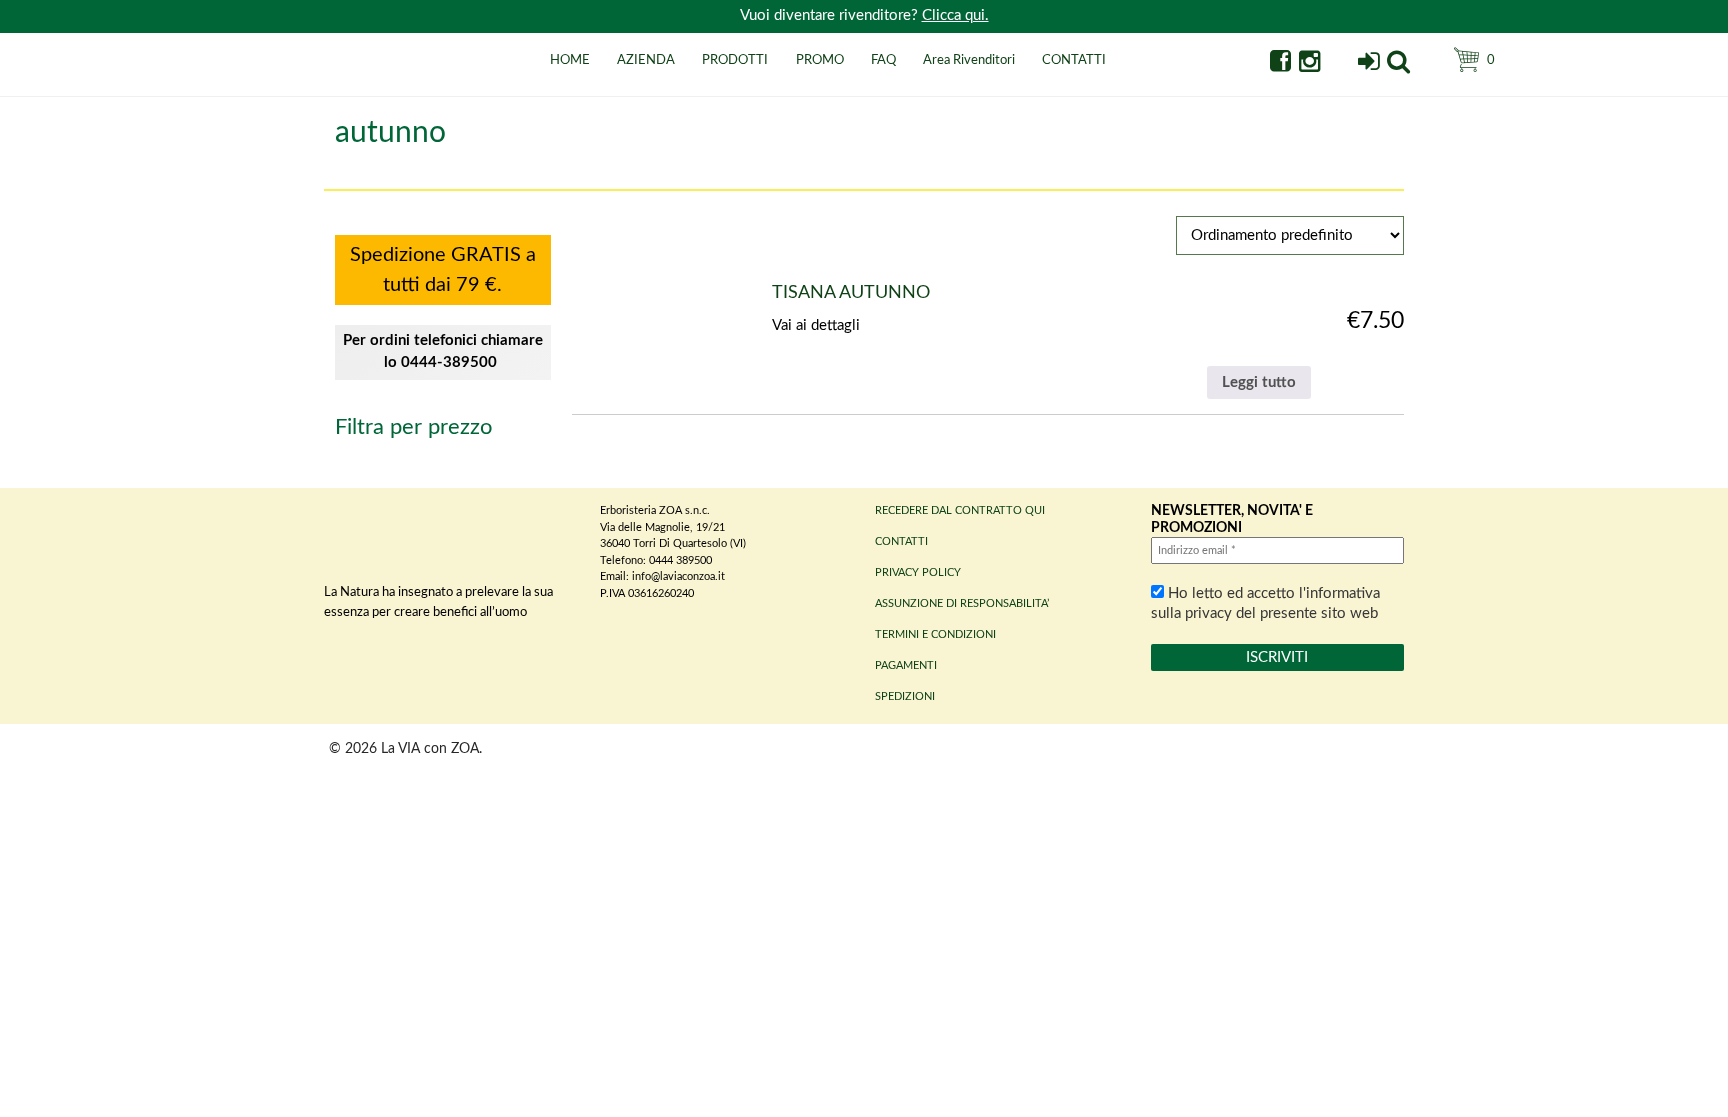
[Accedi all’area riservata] (1368, 64)
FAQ (883, 60)
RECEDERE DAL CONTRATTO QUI (960, 510)
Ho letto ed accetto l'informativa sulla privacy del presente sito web (1265, 603)
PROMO (820, 60)
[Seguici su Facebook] (1280, 64)
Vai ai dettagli (816, 325)
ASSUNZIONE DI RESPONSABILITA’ (962, 603)
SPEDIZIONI (905, 696)
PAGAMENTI (906, 665)
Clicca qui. (955, 15)
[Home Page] (349, 82)
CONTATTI (1074, 60)
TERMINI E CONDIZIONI (935, 634)
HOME (570, 60)
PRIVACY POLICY (918, 572)
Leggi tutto (1259, 382)
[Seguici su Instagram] (1309, 64)
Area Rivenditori (969, 60)
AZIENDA (646, 60)
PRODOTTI (735, 60)
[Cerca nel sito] (1398, 64)
